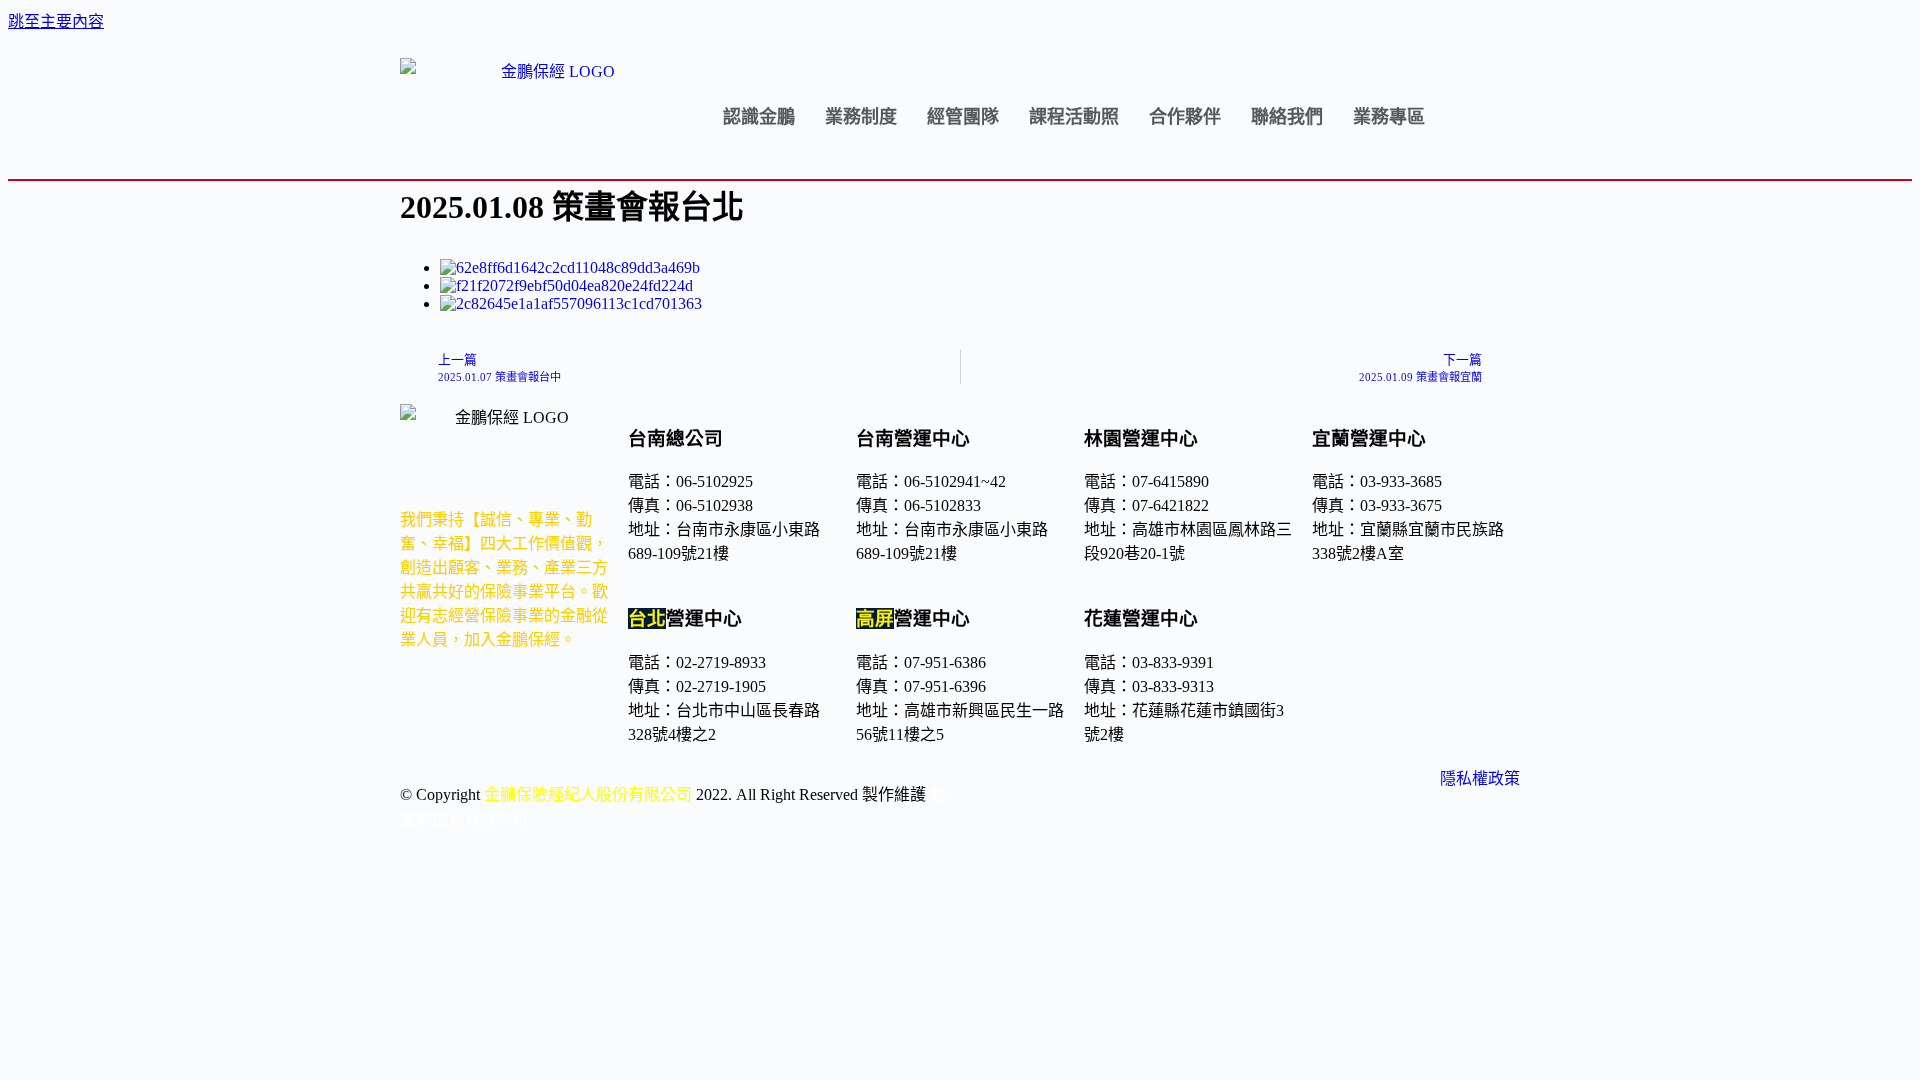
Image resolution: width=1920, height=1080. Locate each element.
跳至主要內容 (56, 21)
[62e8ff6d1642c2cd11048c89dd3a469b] (570, 267)
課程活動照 (1074, 117)
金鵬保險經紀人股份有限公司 (588, 794)
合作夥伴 (1185, 117)
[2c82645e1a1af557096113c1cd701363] (571, 303)
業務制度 (861, 117)
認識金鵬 (759, 117)
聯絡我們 (1287, 117)
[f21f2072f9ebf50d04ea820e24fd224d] (566, 285)
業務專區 (1389, 117)
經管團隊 (963, 117)
